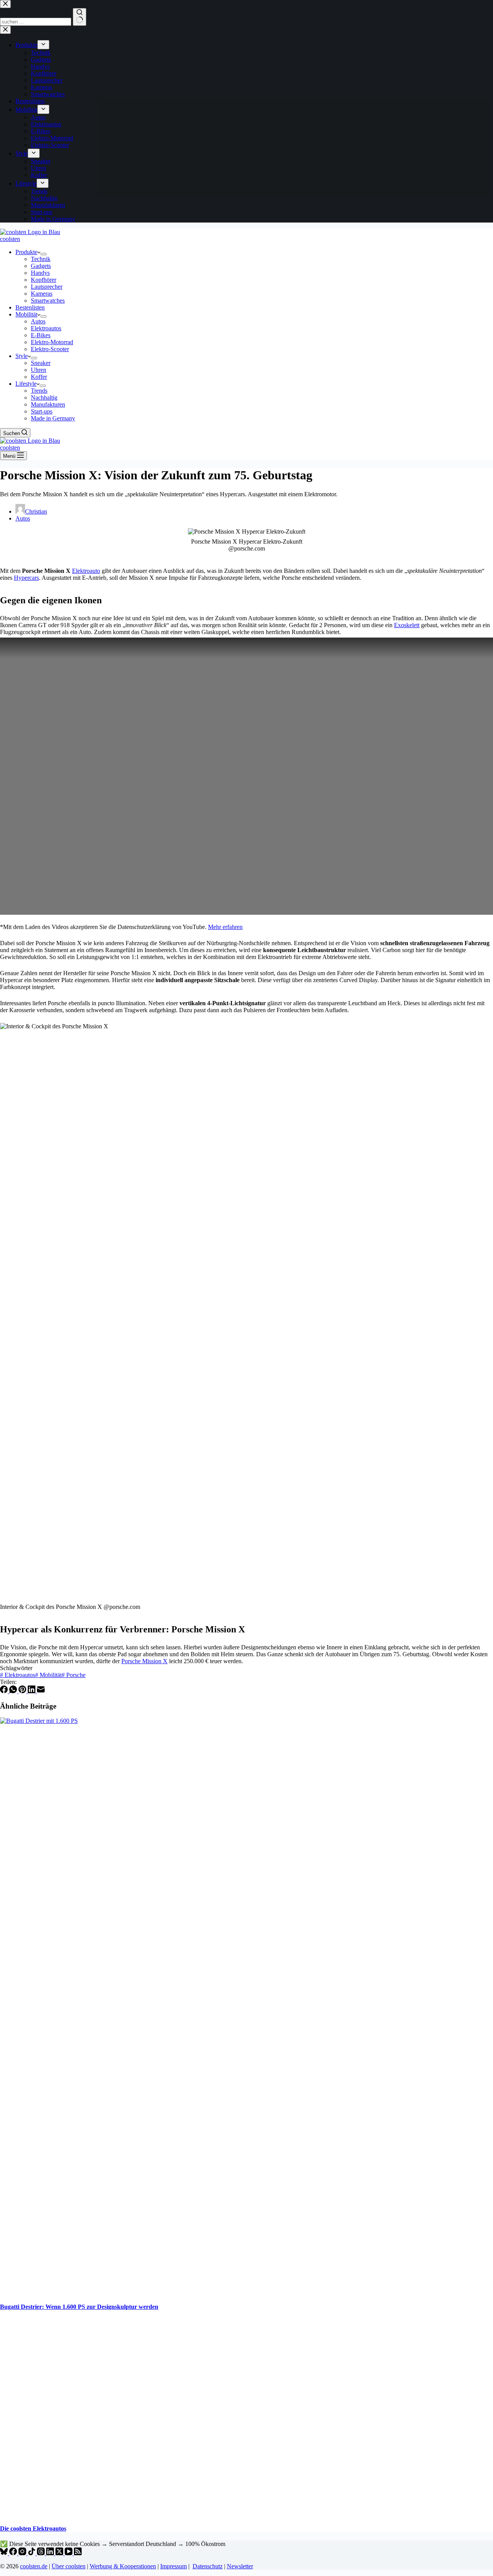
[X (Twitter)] (60, 2553)
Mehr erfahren (225, 927)
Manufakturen (48, 404)
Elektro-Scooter (50, 349)
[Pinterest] (23, 1691)
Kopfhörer (44, 280)
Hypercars (26, 578)
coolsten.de (34, 2566)
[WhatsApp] (14, 1691)
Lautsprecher (47, 287)
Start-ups (42, 411)
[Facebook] (5, 1691)
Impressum (174, 2566)
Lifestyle (26, 384)
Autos (38, 321)
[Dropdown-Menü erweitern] (44, 254)
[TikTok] (32, 2553)
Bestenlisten (30, 307)
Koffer (39, 377)
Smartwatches (48, 300)
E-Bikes (41, 335)
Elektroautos (46, 328)
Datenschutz (208, 2566)
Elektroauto (86, 571)
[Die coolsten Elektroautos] (148, 2513)
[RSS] (78, 2553)
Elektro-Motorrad (52, 342)
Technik (41, 259)
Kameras (42, 294)
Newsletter (240, 2566)
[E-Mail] (41, 1691)
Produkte (26, 252)
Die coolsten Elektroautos (33, 2528)
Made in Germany (53, 418)
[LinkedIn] (32, 1691)
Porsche (74, 1675)
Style (22, 356)
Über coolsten (69, 2566)
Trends (39, 391)
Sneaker (41, 363)
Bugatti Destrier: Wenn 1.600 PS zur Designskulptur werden (79, 2307)
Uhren (39, 370)
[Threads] (42, 2553)
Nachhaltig (44, 398)
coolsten (10, 239)
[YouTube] (69, 2553)
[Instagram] (23, 2553)
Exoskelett (407, 625)
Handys (40, 273)
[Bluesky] (5, 2553)
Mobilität (26, 314)
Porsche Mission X (144, 1661)
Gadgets (41, 266)
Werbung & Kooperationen (123, 2566)
